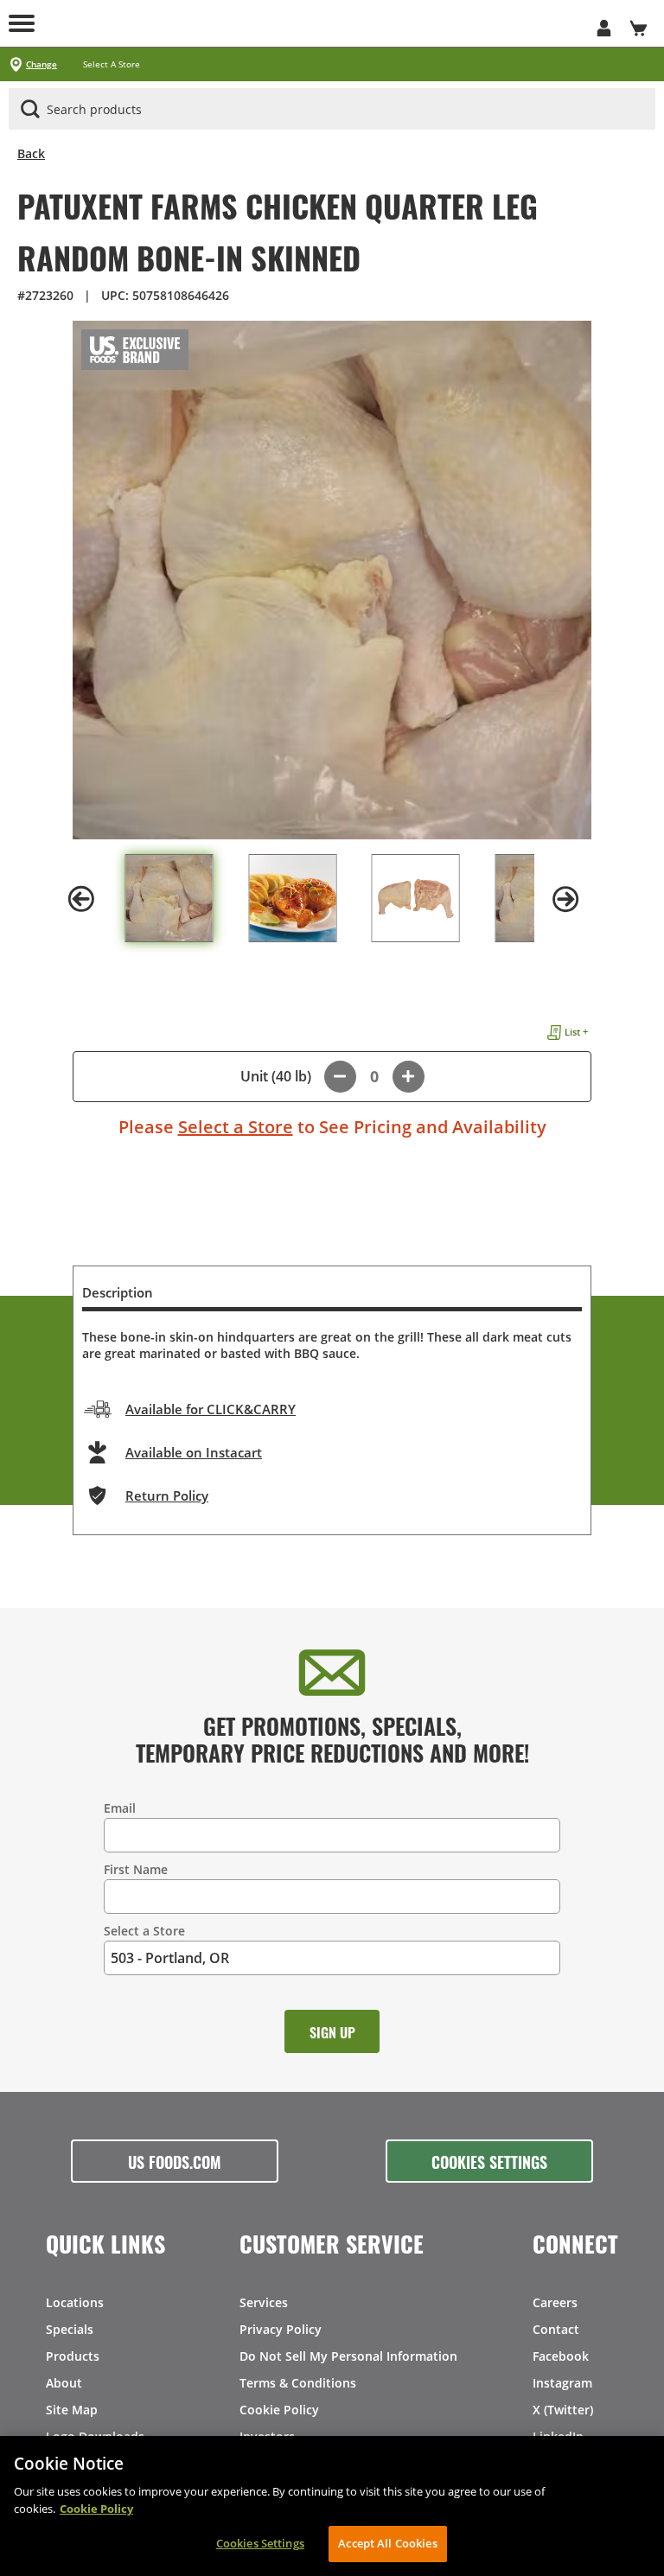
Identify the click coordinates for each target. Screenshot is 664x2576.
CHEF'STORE (332, 23)
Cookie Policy (279, 2410)
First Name (136, 1869)
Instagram (562, 2383)
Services (264, 2302)
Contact (556, 2329)
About (64, 2383)
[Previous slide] (81, 899)
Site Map (72, 2410)
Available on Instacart (194, 1452)
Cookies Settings (489, 2161)
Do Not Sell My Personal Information (348, 2356)
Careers (555, 2302)
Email (120, 1808)
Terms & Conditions (298, 2383)
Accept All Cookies (387, 2543)
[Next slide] (565, 899)
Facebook (561, 2356)
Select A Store (112, 64)
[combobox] (332, 110)
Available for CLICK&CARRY (211, 1409)
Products (73, 2356)
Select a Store (236, 1127)
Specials (70, 2329)
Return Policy (167, 1495)
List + (576, 1032)
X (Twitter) (563, 2410)
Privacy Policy (281, 2329)
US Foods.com (175, 2161)
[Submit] (30, 109)
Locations (75, 2302)
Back (31, 153)
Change (41, 64)
